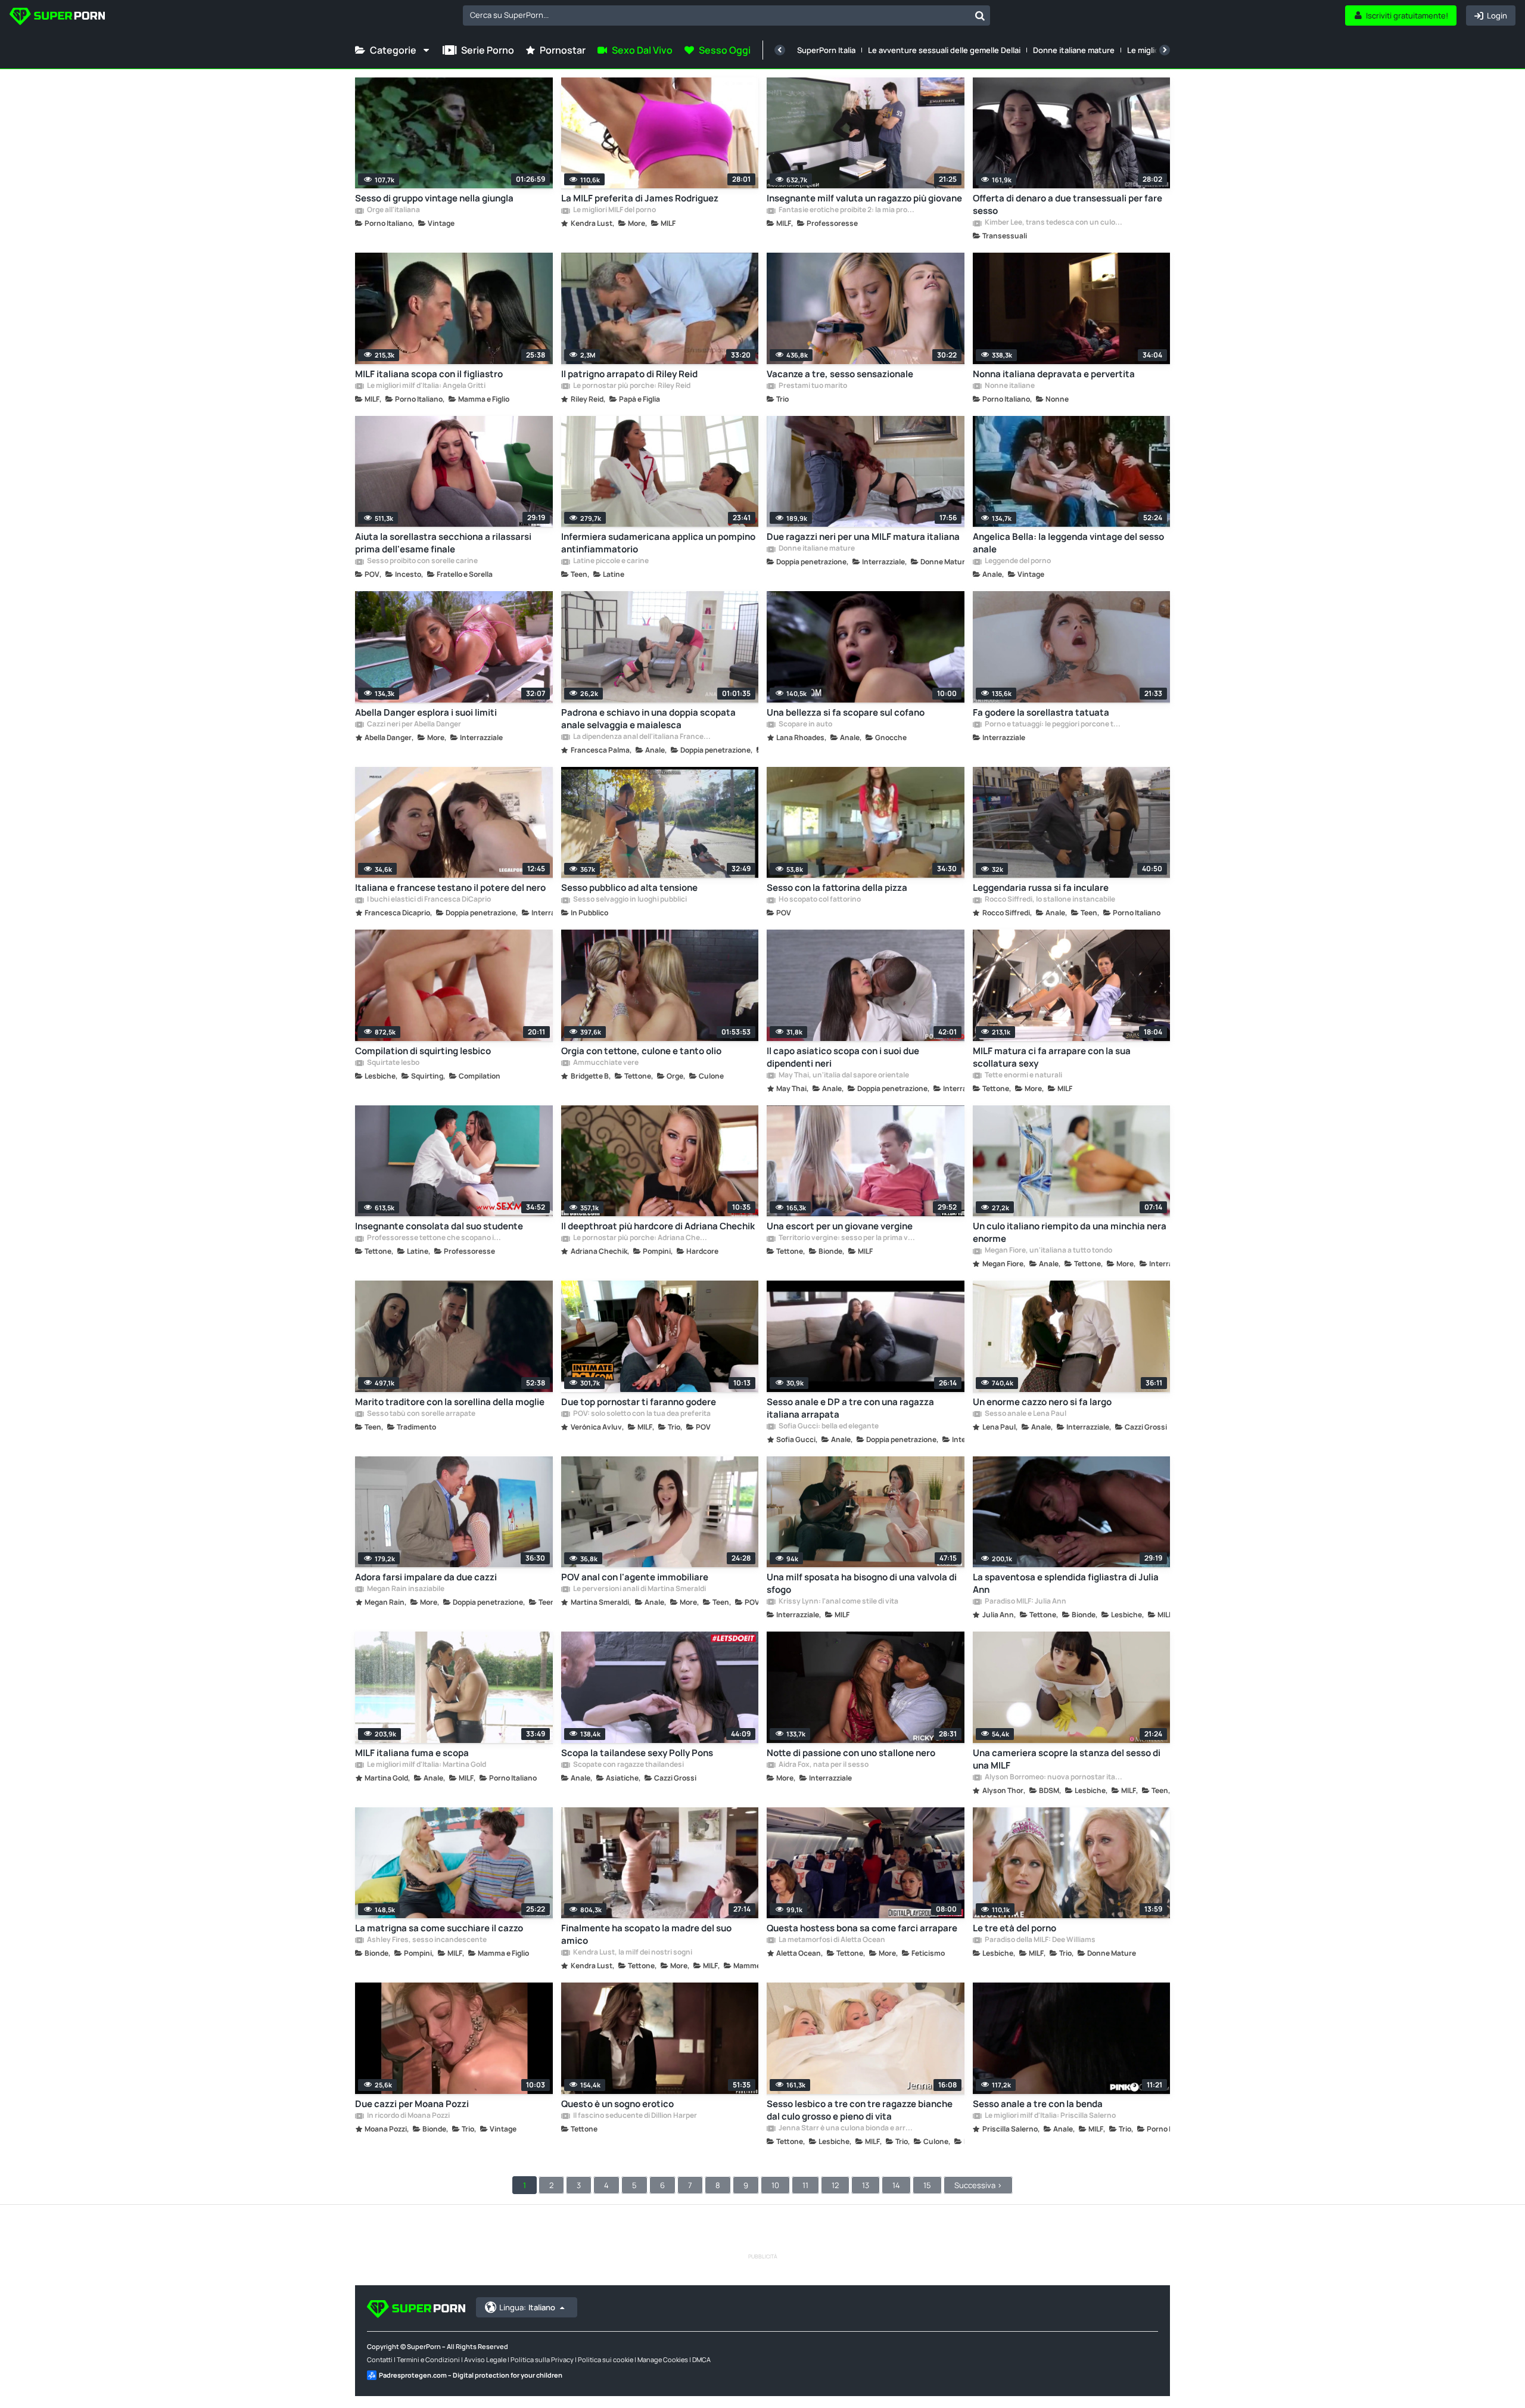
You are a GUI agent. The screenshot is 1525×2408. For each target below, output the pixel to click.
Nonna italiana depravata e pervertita (1054, 374)
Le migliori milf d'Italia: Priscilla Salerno (1050, 2116)
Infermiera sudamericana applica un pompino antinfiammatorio (658, 543)
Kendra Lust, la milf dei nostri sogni (632, 1953)
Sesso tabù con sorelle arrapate (421, 1414)
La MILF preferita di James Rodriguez (640, 198)
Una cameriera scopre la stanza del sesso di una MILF (1067, 1759)
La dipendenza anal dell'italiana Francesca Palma (642, 737)
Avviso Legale (485, 2359)
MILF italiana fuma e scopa (412, 1753)
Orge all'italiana (393, 210)
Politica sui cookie (606, 2359)
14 (896, 2185)
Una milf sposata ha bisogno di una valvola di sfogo (862, 1583)
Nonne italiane (1009, 386)
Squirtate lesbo (393, 1063)
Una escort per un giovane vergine (840, 1226)
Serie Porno (488, 50)
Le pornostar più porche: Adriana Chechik (642, 1238)
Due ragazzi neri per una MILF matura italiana (863, 537)
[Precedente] (780, 50)
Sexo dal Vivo (642, 50)
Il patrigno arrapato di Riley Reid (629, 374)
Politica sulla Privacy (542, 2359)
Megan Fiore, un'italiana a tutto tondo (1048, 1251)
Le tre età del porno (1014, 1928)
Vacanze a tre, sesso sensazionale (840, 374)
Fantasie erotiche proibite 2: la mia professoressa (847, 210)
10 (775, 2185)
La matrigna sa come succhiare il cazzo (439, 1928)
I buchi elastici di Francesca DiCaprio (428, 900)
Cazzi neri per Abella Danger (413, 725)
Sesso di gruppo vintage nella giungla (434, 198)
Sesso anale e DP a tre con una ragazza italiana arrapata (850, 1408)
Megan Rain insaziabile (405, 1589)
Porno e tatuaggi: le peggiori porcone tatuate (1053, 725)
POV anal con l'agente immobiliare (635, 1577)
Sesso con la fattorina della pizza (837, 888)
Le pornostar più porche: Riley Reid (631, 386)
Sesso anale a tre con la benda (1038, 2104)
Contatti (380, 2359)
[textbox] (716, 15)
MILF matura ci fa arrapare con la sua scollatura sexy (1052, 1057)
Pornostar (563, 50)
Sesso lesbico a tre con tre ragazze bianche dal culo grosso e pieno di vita (860, 2110)
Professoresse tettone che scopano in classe (435, 1238)
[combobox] (726, 15)
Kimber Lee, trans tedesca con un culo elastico (1053, 223)
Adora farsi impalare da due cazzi (426, 1577)
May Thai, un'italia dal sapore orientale (843, 1076)
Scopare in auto (805, 725)
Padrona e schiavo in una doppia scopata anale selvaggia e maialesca (648, 719)
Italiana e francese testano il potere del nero (450, 888)
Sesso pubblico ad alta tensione (629, 888)
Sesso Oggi (725, 50)
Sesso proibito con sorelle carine (422, 561)
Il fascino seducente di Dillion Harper (634, 2116)
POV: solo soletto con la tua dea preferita (641, 1414)
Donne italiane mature (1074, 50)
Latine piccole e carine (610, 561)
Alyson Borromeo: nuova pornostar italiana (1053, 1778)
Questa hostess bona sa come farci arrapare (862, 1928)
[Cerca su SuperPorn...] (980, 15)
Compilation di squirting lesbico (423, 1051)
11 (805, 2185)
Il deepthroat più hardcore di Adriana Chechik (658, 1226)
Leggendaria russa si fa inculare (1041, 888)
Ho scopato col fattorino (819, 900)
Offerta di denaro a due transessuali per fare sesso (1067, 204)
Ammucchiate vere (605, 1063)
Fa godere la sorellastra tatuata (1041, 712)
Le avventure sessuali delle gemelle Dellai (944, 50)
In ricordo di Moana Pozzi (408, 2116)
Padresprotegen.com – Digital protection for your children (471, 2375)
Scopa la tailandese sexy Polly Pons (637, 1753)
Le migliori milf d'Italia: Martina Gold (426, 1765)
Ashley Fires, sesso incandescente (426, 1940)
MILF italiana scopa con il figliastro (429, 374)
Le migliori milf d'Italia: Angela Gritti (426, 386)
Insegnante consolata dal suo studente (439, 1226)
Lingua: (527, 2307)
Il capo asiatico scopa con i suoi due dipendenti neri (843, 1057)
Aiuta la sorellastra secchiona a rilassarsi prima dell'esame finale (443, 543)
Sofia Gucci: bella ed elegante (828, 1427)
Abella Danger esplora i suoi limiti (426, 712)
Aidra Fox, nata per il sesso (823, 1765)
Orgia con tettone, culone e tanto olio (641, 1051)
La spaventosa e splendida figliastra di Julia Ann (1066, 1583)
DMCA (701, 2359)
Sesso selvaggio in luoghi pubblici (629, 900)
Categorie (393, 50)
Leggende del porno (1017, 561)
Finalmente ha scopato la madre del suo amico (646, 1934)
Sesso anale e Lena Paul (1025, 1414)
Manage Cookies (663, 2359)
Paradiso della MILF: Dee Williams (1040, 1940)
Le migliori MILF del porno (614, 210)
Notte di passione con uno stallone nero (851, 1753)
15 (927, 2185)
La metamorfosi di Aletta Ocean (831, 1940)
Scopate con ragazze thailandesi (628, 1765)
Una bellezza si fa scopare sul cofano (846, 712)
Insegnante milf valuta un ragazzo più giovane (864, 198)
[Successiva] (1165, 50)
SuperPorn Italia (826, 50)
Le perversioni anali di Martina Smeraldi (639, 1589)
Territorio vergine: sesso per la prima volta (847, 1238)
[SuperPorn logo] (57, 18)
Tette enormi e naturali (1023, 1076)
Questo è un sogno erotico (617, 2104)
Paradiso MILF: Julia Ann (1025, 1602)
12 (835, 2185)
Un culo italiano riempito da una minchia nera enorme (1070, 1232)
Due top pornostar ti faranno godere (639, 1402)
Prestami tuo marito (812, 386)
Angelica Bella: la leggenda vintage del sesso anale (1068, 543)
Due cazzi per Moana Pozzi (412, 2104)
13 (866, 2185)
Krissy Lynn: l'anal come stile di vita (838, 1602)
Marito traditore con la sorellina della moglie (450, 1402)
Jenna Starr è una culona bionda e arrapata (847, 2129)
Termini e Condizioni (428, 2359)
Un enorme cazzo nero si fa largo (1042, 1402)
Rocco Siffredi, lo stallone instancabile (1049, 900)
